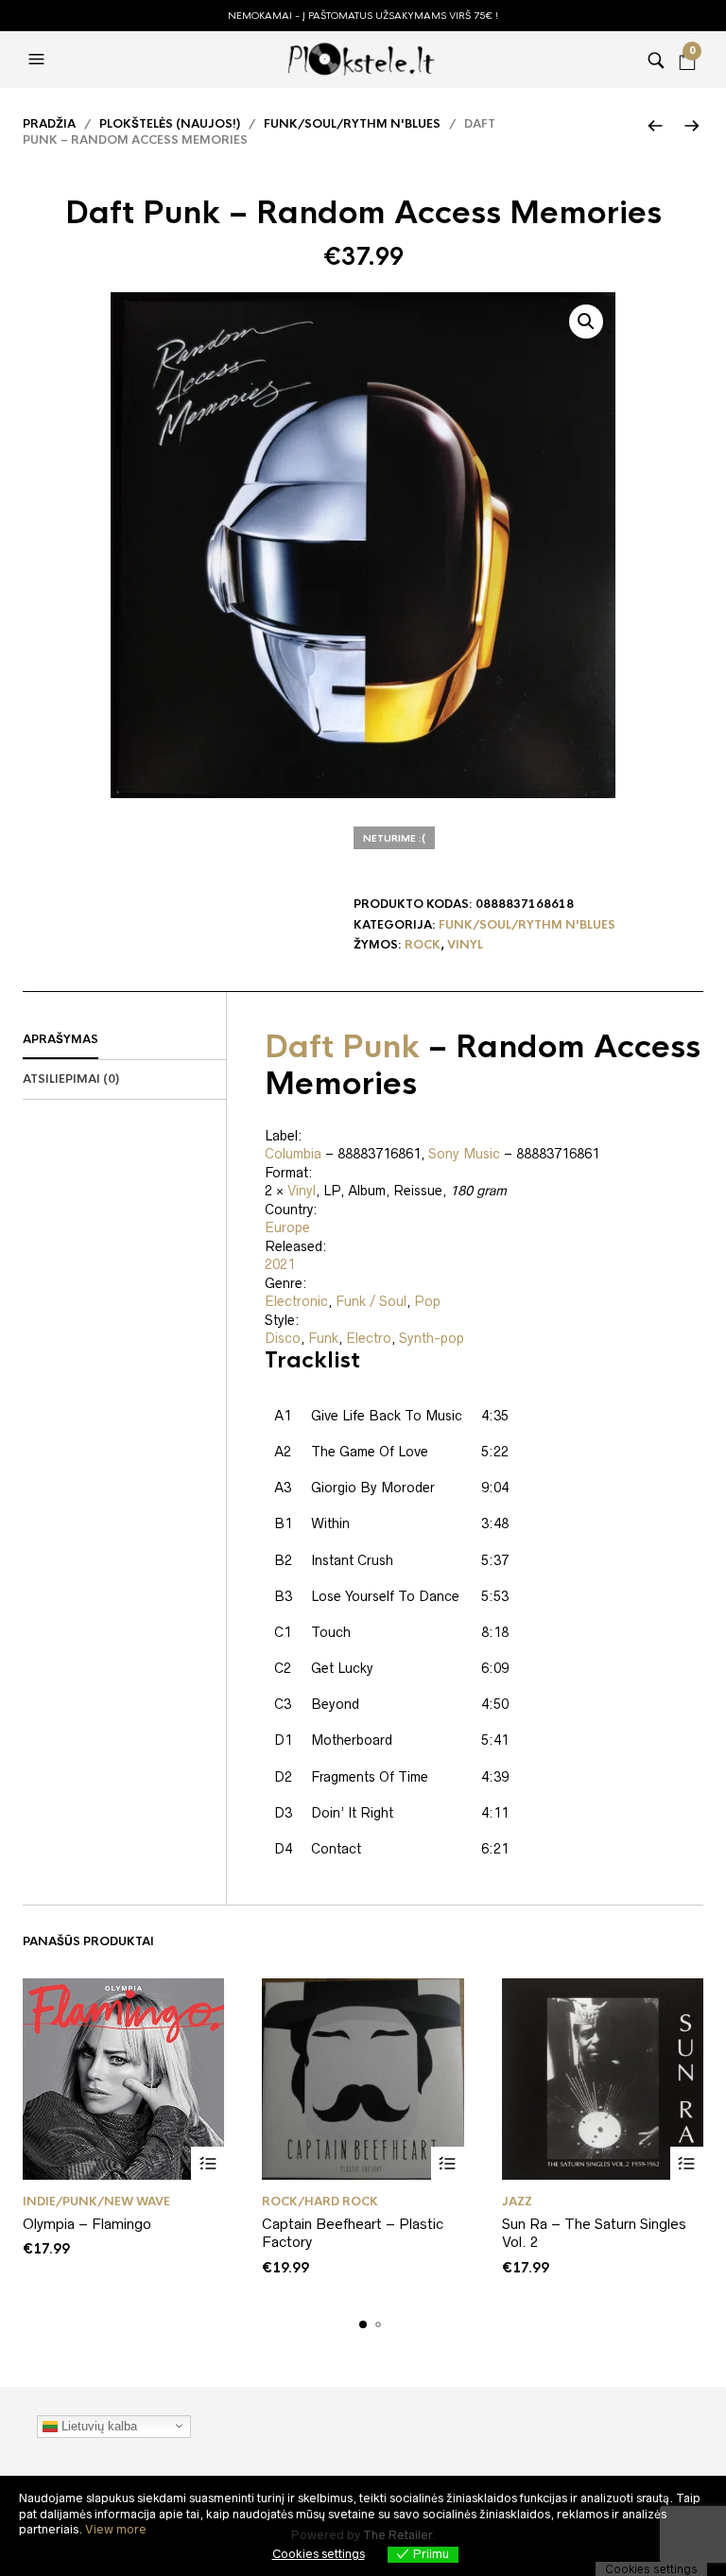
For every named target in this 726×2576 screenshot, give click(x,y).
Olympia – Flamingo (87, 2224)
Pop (427, 1301)
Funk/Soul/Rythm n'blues (352, 124)
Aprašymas (60, 1039)
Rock (423, 945)
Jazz (517, 2202)
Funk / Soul (371, 1301)
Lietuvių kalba (97, 2425)
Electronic (296, 1301)
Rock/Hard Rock (320, 2202)
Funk (323, 1338)
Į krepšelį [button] (207, 2163)
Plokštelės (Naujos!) (170, 124)
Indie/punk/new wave (96, 2202)
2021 (280, 1264)
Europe (287, 1227)
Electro (369, 1338)
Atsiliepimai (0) (71, 1079)
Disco (283, 1338)
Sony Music (464, 1154)
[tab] (124, 1040)
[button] (39, 60)
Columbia (293, 1154)
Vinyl (465, 945)
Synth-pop (432, 1338)
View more (116, 2529)
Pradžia (49, 124)
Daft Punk (342, 1047)
